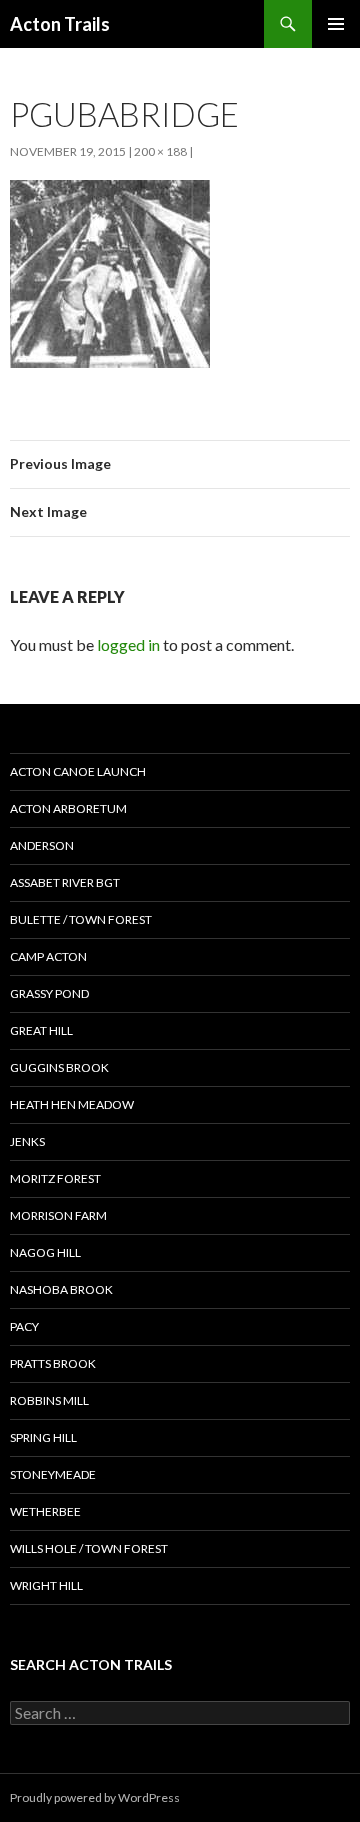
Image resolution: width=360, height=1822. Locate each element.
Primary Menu (336, 24)
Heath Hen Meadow (72, 1104)
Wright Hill (46, 1585)
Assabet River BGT (65, 882)
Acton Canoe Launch (78, 771)
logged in (128, 644)
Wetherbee (45, 1511)
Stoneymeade (53, 1474)
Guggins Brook (59, 1067)
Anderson (42, 845)
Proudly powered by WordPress (95, 1797)
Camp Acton (48, 956)
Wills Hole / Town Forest (89, 1548)
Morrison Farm (58, 1215)
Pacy (24, 1326)
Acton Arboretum (68, 808)
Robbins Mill (49, 1400)
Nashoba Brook (61, 1289)
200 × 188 (160, 151)
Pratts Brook (53, 1363)
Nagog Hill (45, 1252)
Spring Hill (43, 1437)
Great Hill (41, 1030)
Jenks (27, 1141)
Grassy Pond (49, 993)
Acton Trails (60, 24)
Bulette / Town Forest (81, 919)
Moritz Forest (55, 1178)
